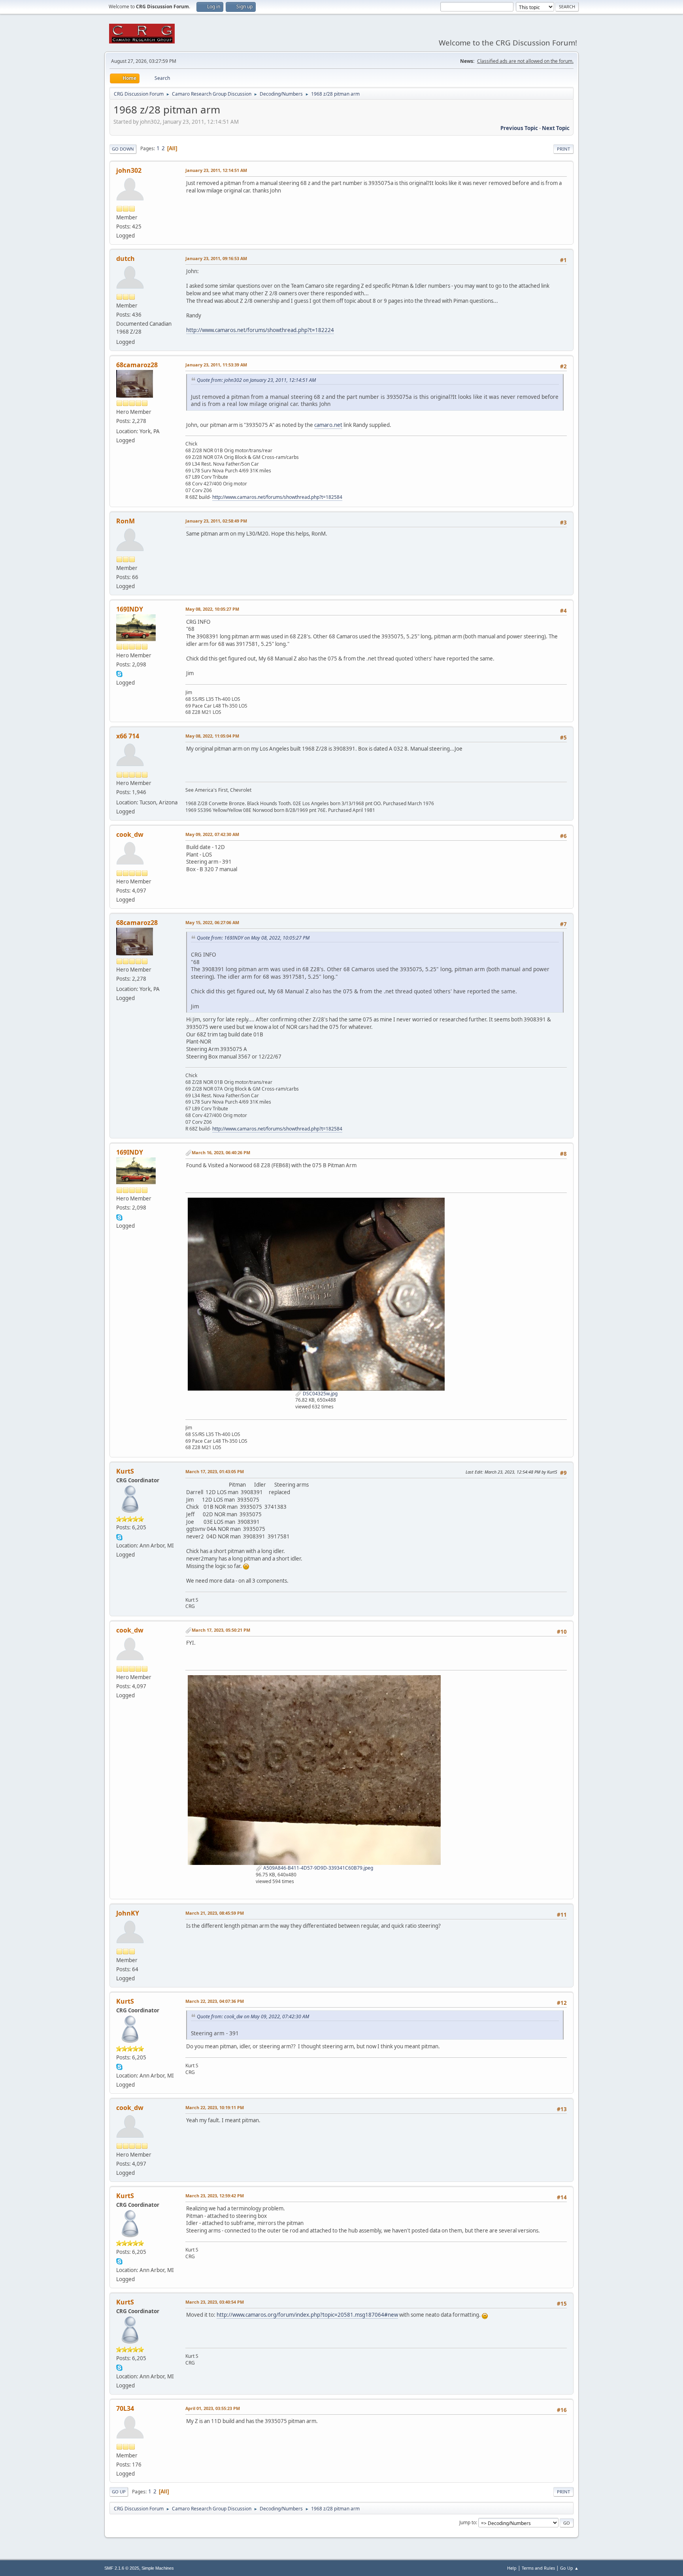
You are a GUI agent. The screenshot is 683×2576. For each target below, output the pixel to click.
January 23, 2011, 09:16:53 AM (216, 258)
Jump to (468, 2522)
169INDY (130, 609)
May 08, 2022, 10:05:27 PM (212, 609)
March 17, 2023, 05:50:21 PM (221, 1630)
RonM (125, 521)
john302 (129, 170)
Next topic (556, 128)
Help (512, 2568)
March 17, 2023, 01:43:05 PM (215, 1471)
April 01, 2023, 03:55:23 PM (213, 2408)
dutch (125, 259)
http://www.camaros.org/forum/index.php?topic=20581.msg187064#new (307, 2315)
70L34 (125, 2408)
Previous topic (519, 128)
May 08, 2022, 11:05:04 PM (212, 736)
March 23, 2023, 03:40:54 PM (215, 2302)
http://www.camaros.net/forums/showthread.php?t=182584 (277, 497)
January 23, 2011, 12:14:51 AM (216, 170)
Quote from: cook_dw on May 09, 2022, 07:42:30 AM (253, 2016)
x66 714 (128, 736)
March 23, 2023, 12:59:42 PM (215, 2196)
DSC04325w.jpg (320, 1394)
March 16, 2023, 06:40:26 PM (221, 1152)
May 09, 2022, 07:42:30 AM (212, 834)
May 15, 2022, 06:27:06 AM (212, 922)
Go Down (123, 149)
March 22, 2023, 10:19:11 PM (215, 2107)
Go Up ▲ (569, 2568)
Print (563, 149)
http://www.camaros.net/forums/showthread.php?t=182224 (260, 330)
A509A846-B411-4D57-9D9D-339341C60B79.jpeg (318, 1868)
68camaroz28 (137, 365)
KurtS (125, 1471)
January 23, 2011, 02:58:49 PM (216, 521)
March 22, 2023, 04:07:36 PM (215, 2001)
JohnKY (128, 1913)
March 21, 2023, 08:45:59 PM (215, 1913)
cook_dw (130, 834)
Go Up (119, 2492)
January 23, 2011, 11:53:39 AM (216, 365)
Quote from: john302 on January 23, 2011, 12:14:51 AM (256, 380)
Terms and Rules (538, 2568)
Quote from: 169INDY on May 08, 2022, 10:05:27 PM (253, 938)
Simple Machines (158, 2568)
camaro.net (328, 425)
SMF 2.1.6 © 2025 (122, 2568)
